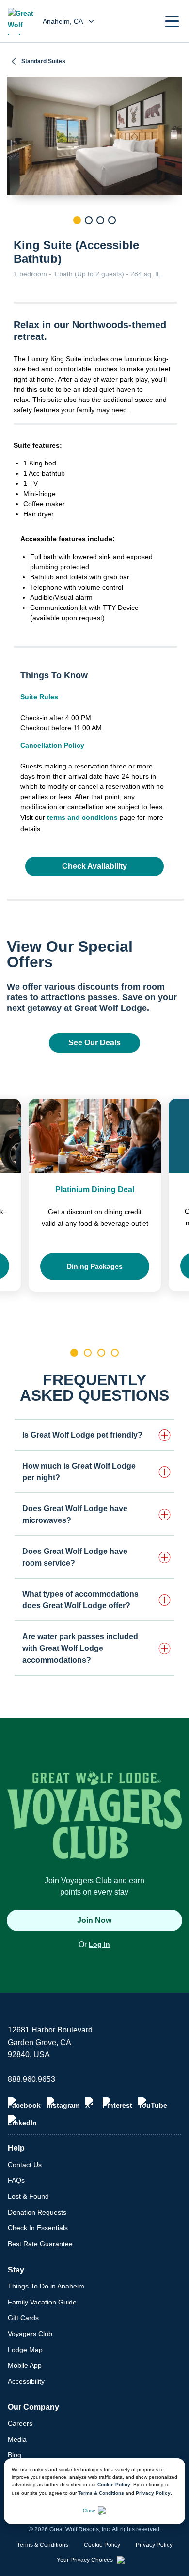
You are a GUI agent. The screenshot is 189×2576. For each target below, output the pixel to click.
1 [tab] (77, 220)
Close (89, 2510)
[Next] (175, 237)
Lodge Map (25, 2350)
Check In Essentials (38, 2228)
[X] (91, 2103)
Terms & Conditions (101, 2493)
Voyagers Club (30, 2334)
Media (17, 2439)
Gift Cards (23, 2318)
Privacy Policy (153, 2493)
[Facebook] (24, 2103)
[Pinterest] (118, 2103)
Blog (15, 2455)
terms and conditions (82, 817)
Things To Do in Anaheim (46, 2286)
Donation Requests (37, 2212)
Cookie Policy (114, 2485)
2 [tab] (89, 220)
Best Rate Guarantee (40, 2244)
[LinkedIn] (22, 2121)
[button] (172, 21)
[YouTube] (153, 2103)
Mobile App (25, 2365)
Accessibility (26, 2381)
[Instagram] (63, 2103)
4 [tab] (112, 220)
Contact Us (25, 2165)
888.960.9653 (31, 2079)
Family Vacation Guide (42, 2302)
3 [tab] (100, 220)
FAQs (16, 2180)
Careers (20, 2423)
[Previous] (14, 237)
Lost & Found (28, 2196)
